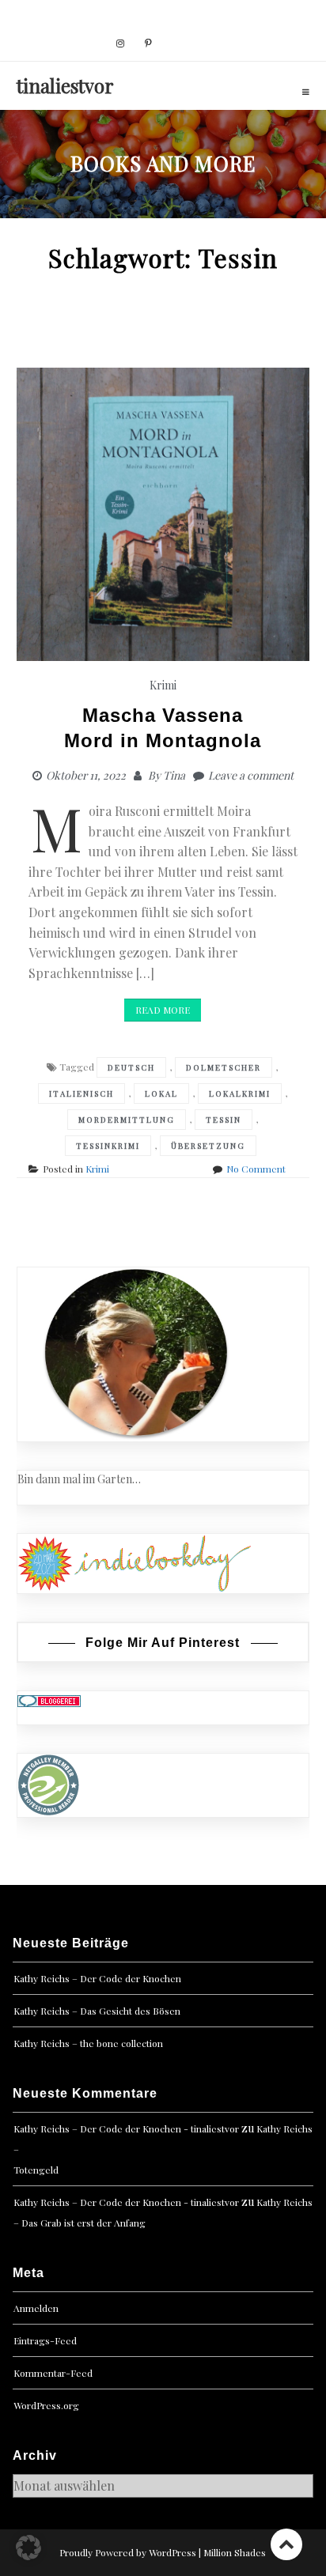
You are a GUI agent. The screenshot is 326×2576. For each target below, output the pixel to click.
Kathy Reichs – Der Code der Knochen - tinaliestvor (126, 2128)
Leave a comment (251, 775)
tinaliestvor (65, 85)
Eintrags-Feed (45, 2340)
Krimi (163, 685)
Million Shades (235, 2552)
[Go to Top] (286, 2544)
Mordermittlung (127, 1120)
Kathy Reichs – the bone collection (88, 2043)
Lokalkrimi (240, 1093)
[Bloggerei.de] (49, 1700)
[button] (28, 2548)
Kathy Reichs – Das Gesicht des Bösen (97, 2011)
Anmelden (36, 2308)
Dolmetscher (224, 1067)
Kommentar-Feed (53, 2373)
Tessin (224, 1120)
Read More (163, 1010)
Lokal (161, 1093)
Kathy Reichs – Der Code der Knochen (97, 1978)
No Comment (256, 1169)
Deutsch (131, 1067)
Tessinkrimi (108, 1146)
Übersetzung (208, 1146)
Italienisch (81, 1093)
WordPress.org (46, 2405)
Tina (174, 775)
